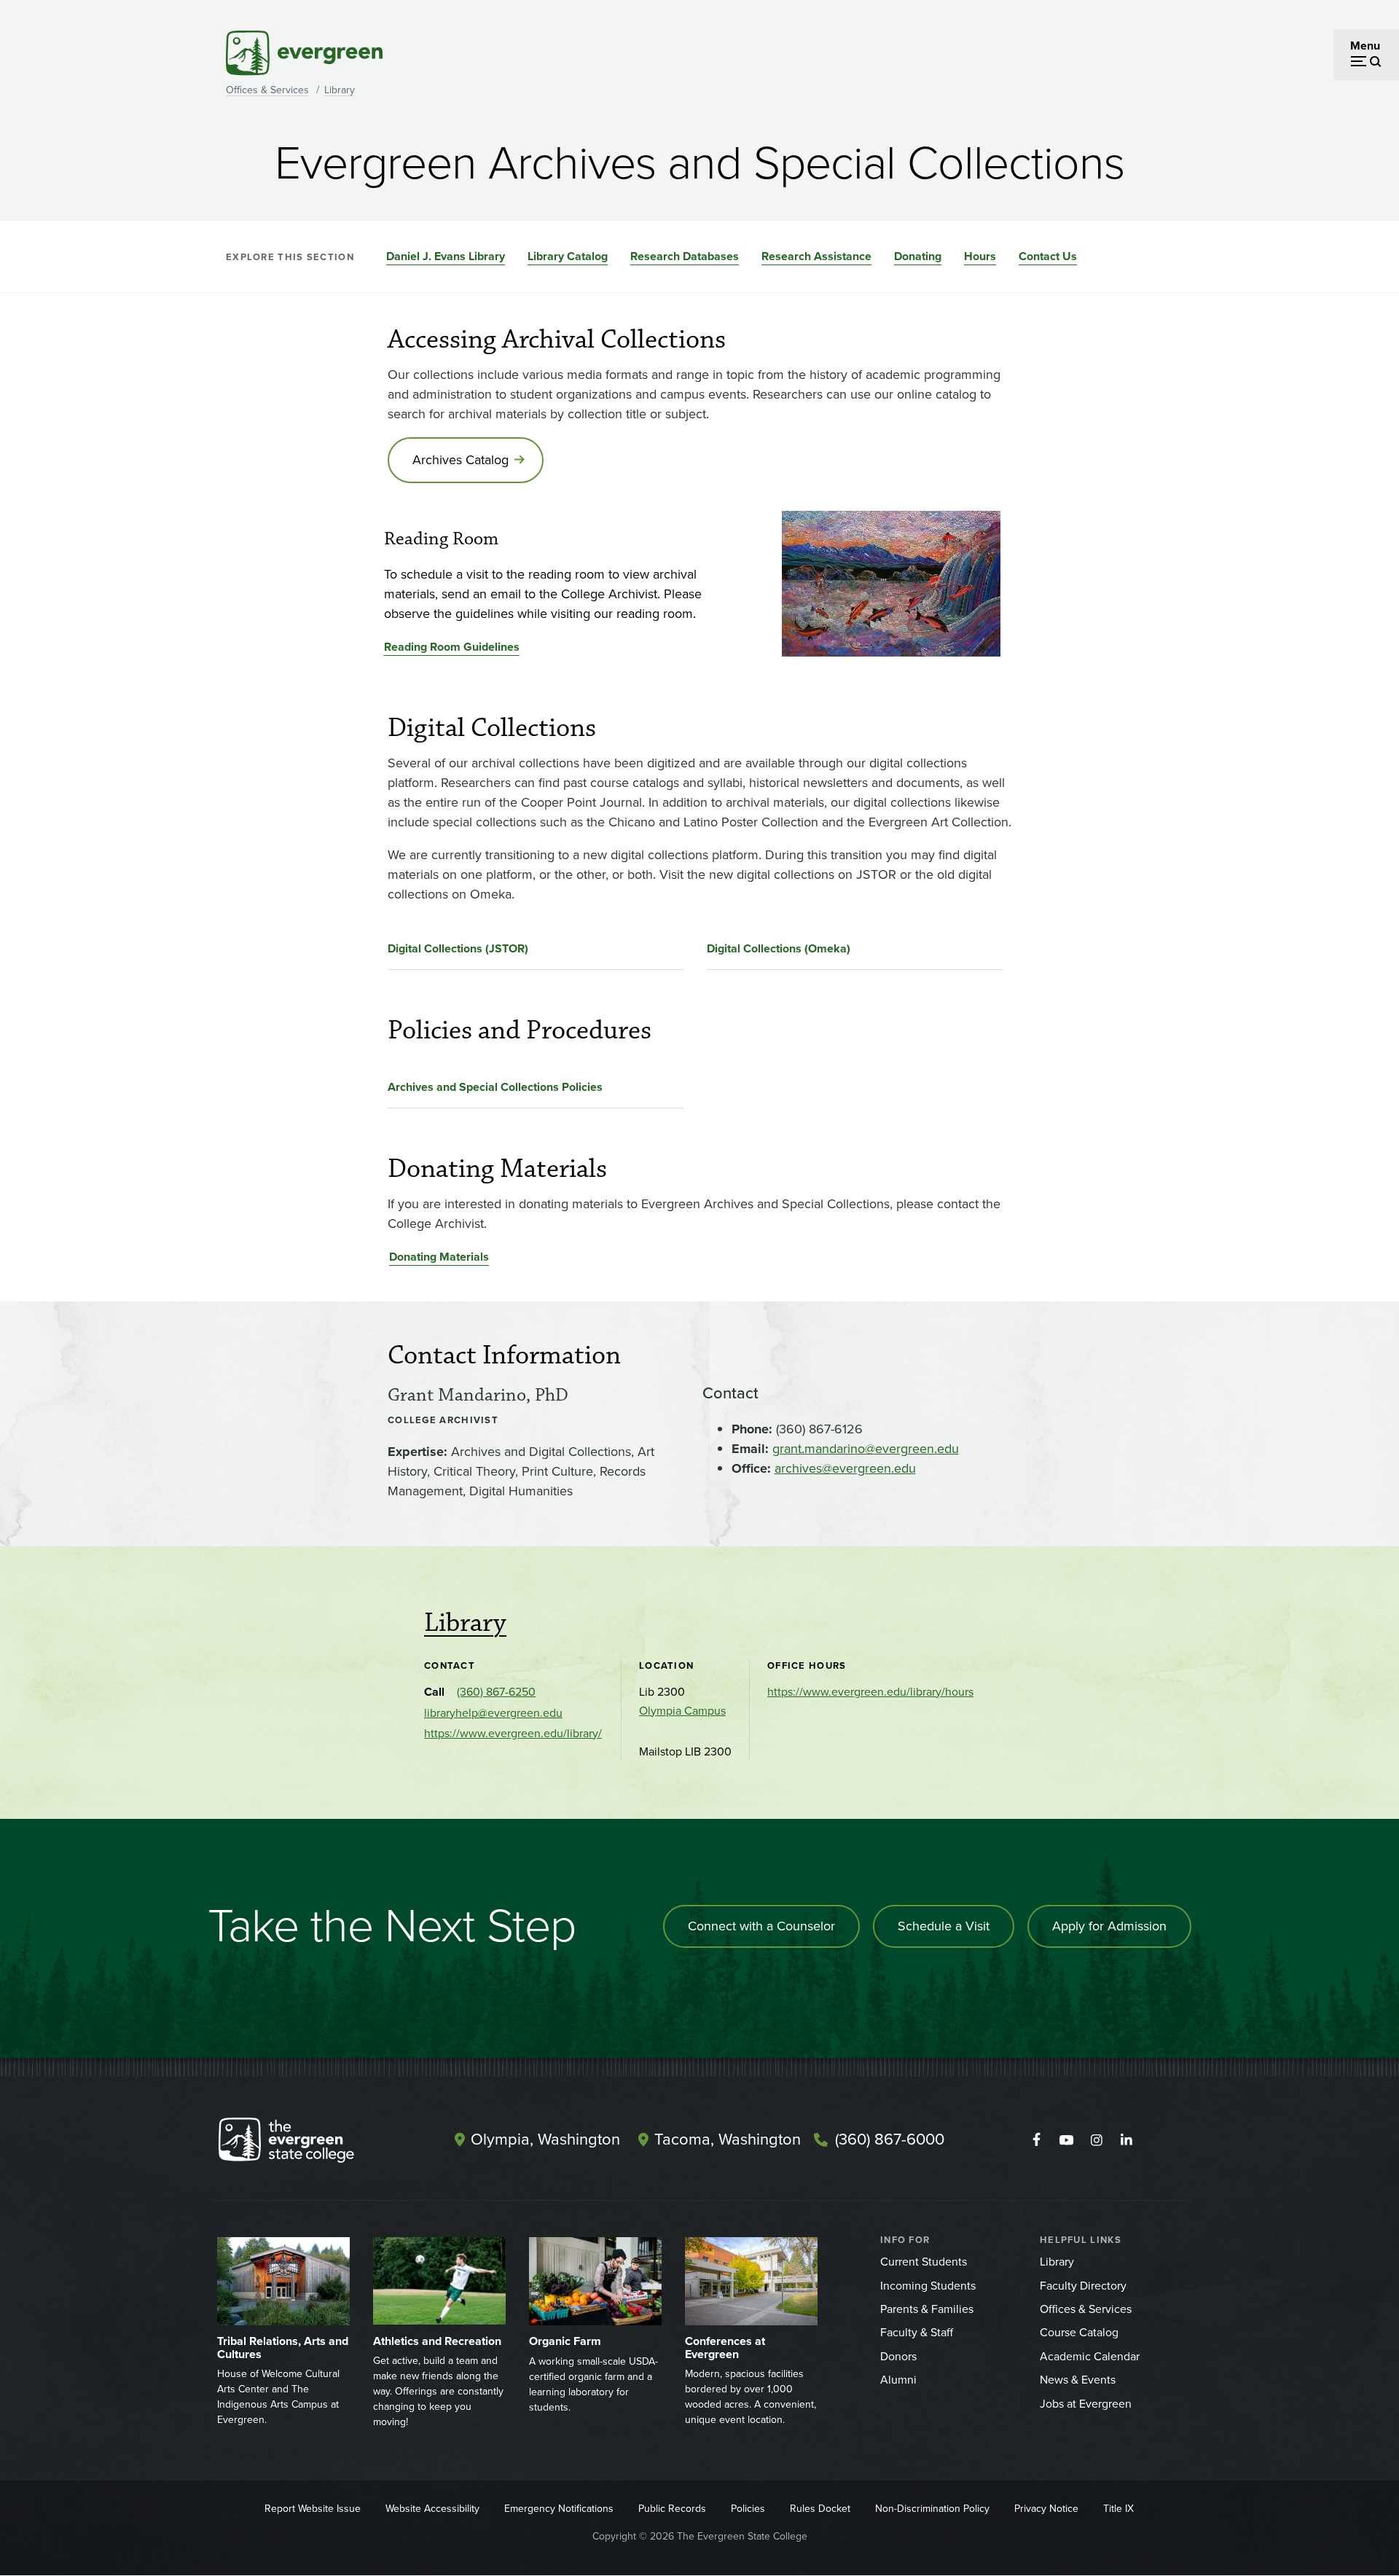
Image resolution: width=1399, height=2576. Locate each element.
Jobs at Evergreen (1086, 2404)
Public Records (672, 2509)
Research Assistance (816, 256)
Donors (898, 2356)
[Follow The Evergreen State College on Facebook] (1036, 2140)
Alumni (898, 2380)
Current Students (924, 2262)
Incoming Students (928, 2286)
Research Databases (685, 256)
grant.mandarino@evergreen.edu (866, 1449)
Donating (918, 256)
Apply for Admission (1109, 1926)
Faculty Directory (1083, 2286)
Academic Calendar (1090, 2356)
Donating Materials (439, 1257)
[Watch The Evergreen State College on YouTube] (1066, 2140)
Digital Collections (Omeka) (779, 948)
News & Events (1078, 2380)
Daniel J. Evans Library (446, 256)
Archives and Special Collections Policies (495, 1087)
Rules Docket (820, 2509)
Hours (980, 256)
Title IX (1118, 2509)
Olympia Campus (682, 1711)
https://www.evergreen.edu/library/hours (870, 1692)
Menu (1365, 46)
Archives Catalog (461, 460)
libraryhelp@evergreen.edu (493, 1713)
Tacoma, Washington (728, 2139)
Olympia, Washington (545, 2139)
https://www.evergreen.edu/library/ (513, 1733)
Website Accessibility (432, 2509)
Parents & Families (927, 2309)
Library (340, 90)
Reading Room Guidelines (452, 647)
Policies (748, 2509)
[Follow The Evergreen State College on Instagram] (1096, 2140)
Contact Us (1048, 256)
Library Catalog (568, 256)
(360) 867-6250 (496, 1692)
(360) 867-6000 (890, 2139)
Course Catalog (1079, 2332)
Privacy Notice (1046, 2509)
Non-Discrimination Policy (932, 2509)
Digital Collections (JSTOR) (458, 948)
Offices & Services (267, 90)
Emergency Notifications (559, 2509)
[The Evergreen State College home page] (312, 2143)
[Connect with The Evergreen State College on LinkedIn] (1126, 2140)
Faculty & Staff (917, 2332)
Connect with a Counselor (761, 1926)
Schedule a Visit (944, 1926)
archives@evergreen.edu (845, 1468)
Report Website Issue (313, 2509)
